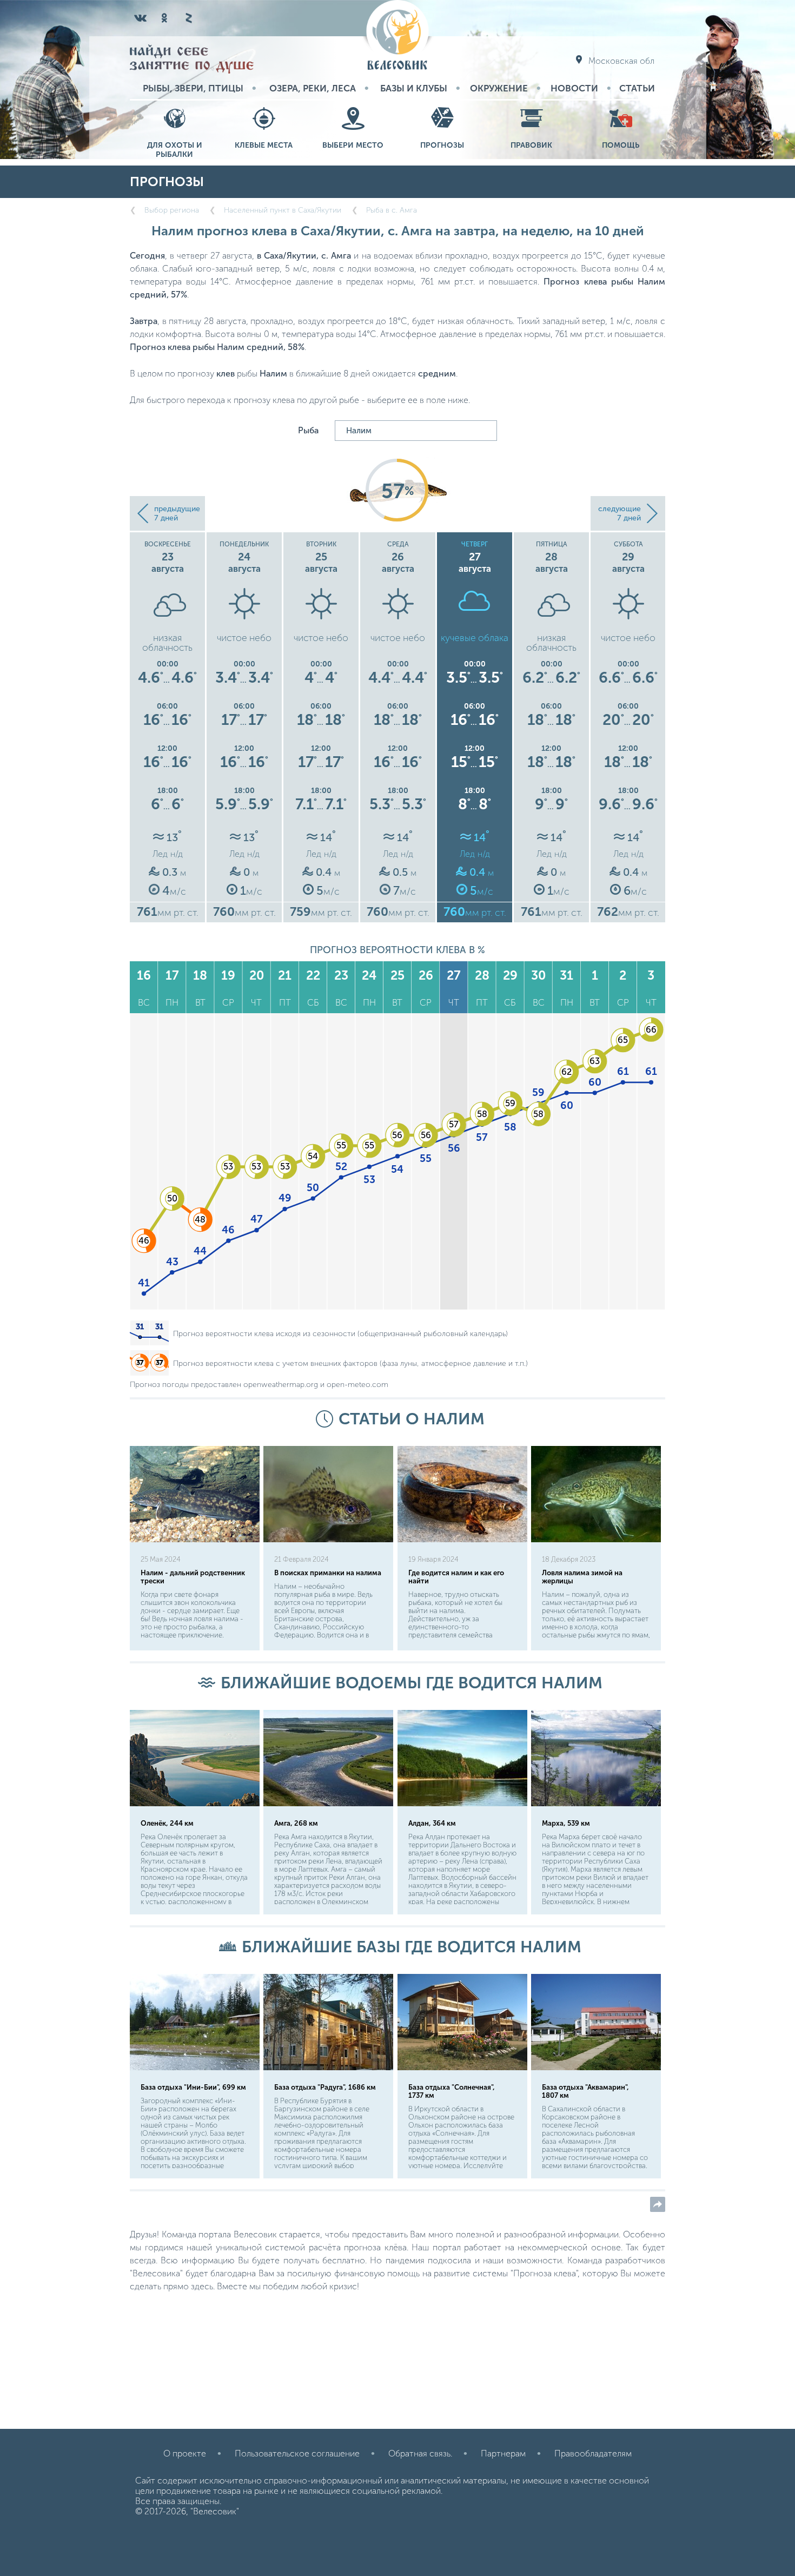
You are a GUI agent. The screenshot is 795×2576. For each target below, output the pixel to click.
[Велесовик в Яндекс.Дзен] (188, 18)
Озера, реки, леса (313, 88)
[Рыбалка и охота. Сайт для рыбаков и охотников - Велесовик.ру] (398, 36)
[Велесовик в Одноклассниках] (164, 18)
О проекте (185, 2453)
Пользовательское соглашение (297, 2453)
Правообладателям (593, 2453)
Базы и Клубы (414, 88)
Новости (574, 88)
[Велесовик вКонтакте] (141, 18)
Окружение (499, 88)
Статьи (637, 88)
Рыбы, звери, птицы (193, 88)
